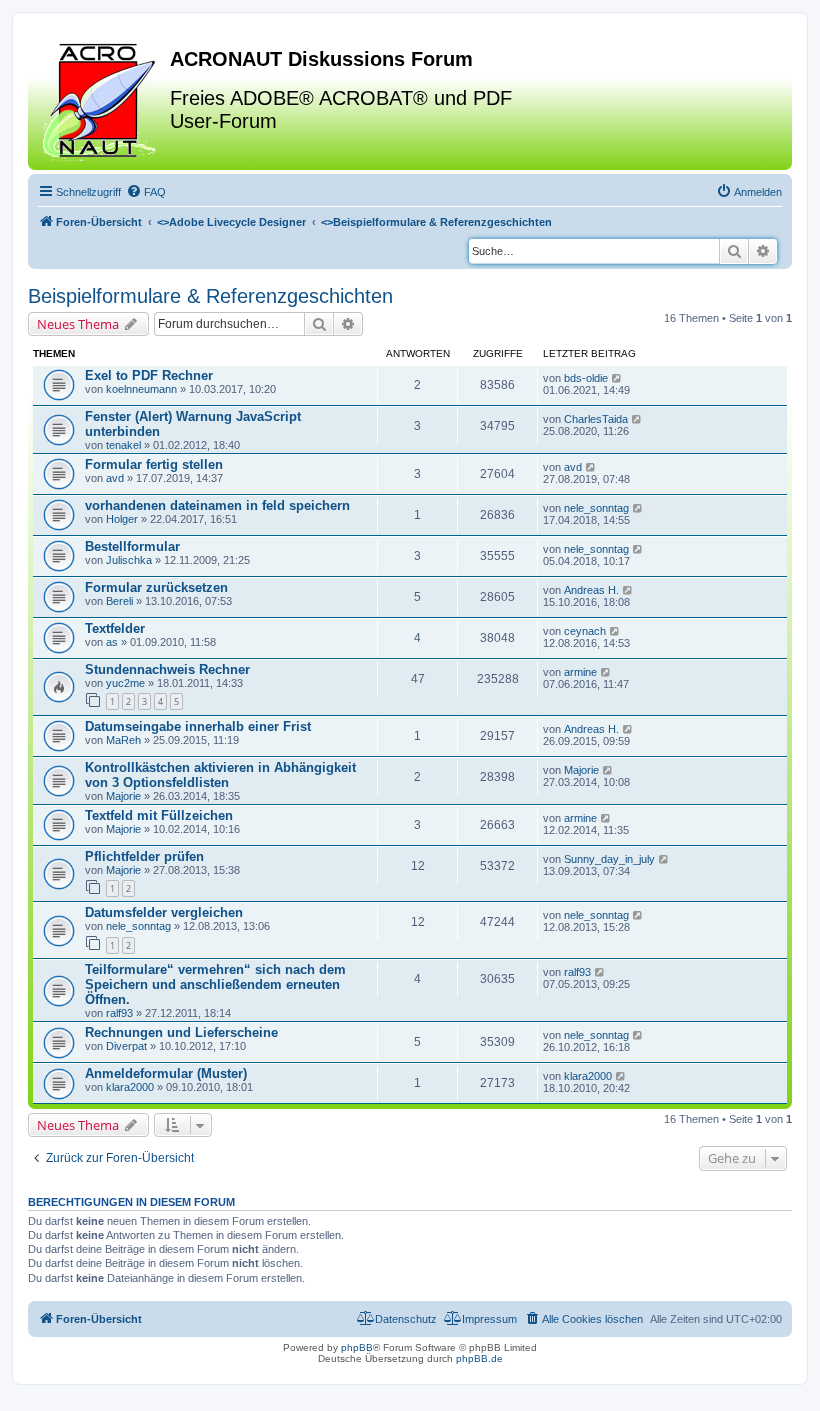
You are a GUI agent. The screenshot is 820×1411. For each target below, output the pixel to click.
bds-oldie (586, 378)
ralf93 (119, 1013)
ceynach (585, 631)
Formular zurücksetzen (156, 587)
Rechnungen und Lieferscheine (181, 1032)
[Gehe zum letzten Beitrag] (617, 378)
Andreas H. (591, 590)
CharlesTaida (596, 419)
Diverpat (126, 1046)
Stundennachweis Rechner (167, 669)
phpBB (357, 1347)
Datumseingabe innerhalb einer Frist (198, 726)
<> (231, 222)
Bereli (119, 601)
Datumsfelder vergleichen (164, 912)
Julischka (129, 560)
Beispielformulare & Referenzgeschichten (210, 296)
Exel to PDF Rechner (149, 375)
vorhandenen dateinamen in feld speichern (217, 505)
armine (580, 672)
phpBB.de (479, 1358)
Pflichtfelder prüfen (144, 856)
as (112, 642)
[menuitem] (146, 192)
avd (115, 478)
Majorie (123, 796)
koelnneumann (141, 389)
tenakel (123, 445)
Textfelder (115, 628)
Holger (122, 519)
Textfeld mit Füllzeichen (159, 815)
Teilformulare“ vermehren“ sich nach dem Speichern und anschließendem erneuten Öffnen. (215, 984)
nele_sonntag (596, 508)
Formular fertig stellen (154, 464)
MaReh (123, 740)
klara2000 (130, 1087)
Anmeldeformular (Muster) (166, 1073)
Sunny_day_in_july (609, 859)
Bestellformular (132, 546)
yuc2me (125, 683)
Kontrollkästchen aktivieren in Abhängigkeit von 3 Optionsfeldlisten (220, 775)
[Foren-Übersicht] (101, 99)
